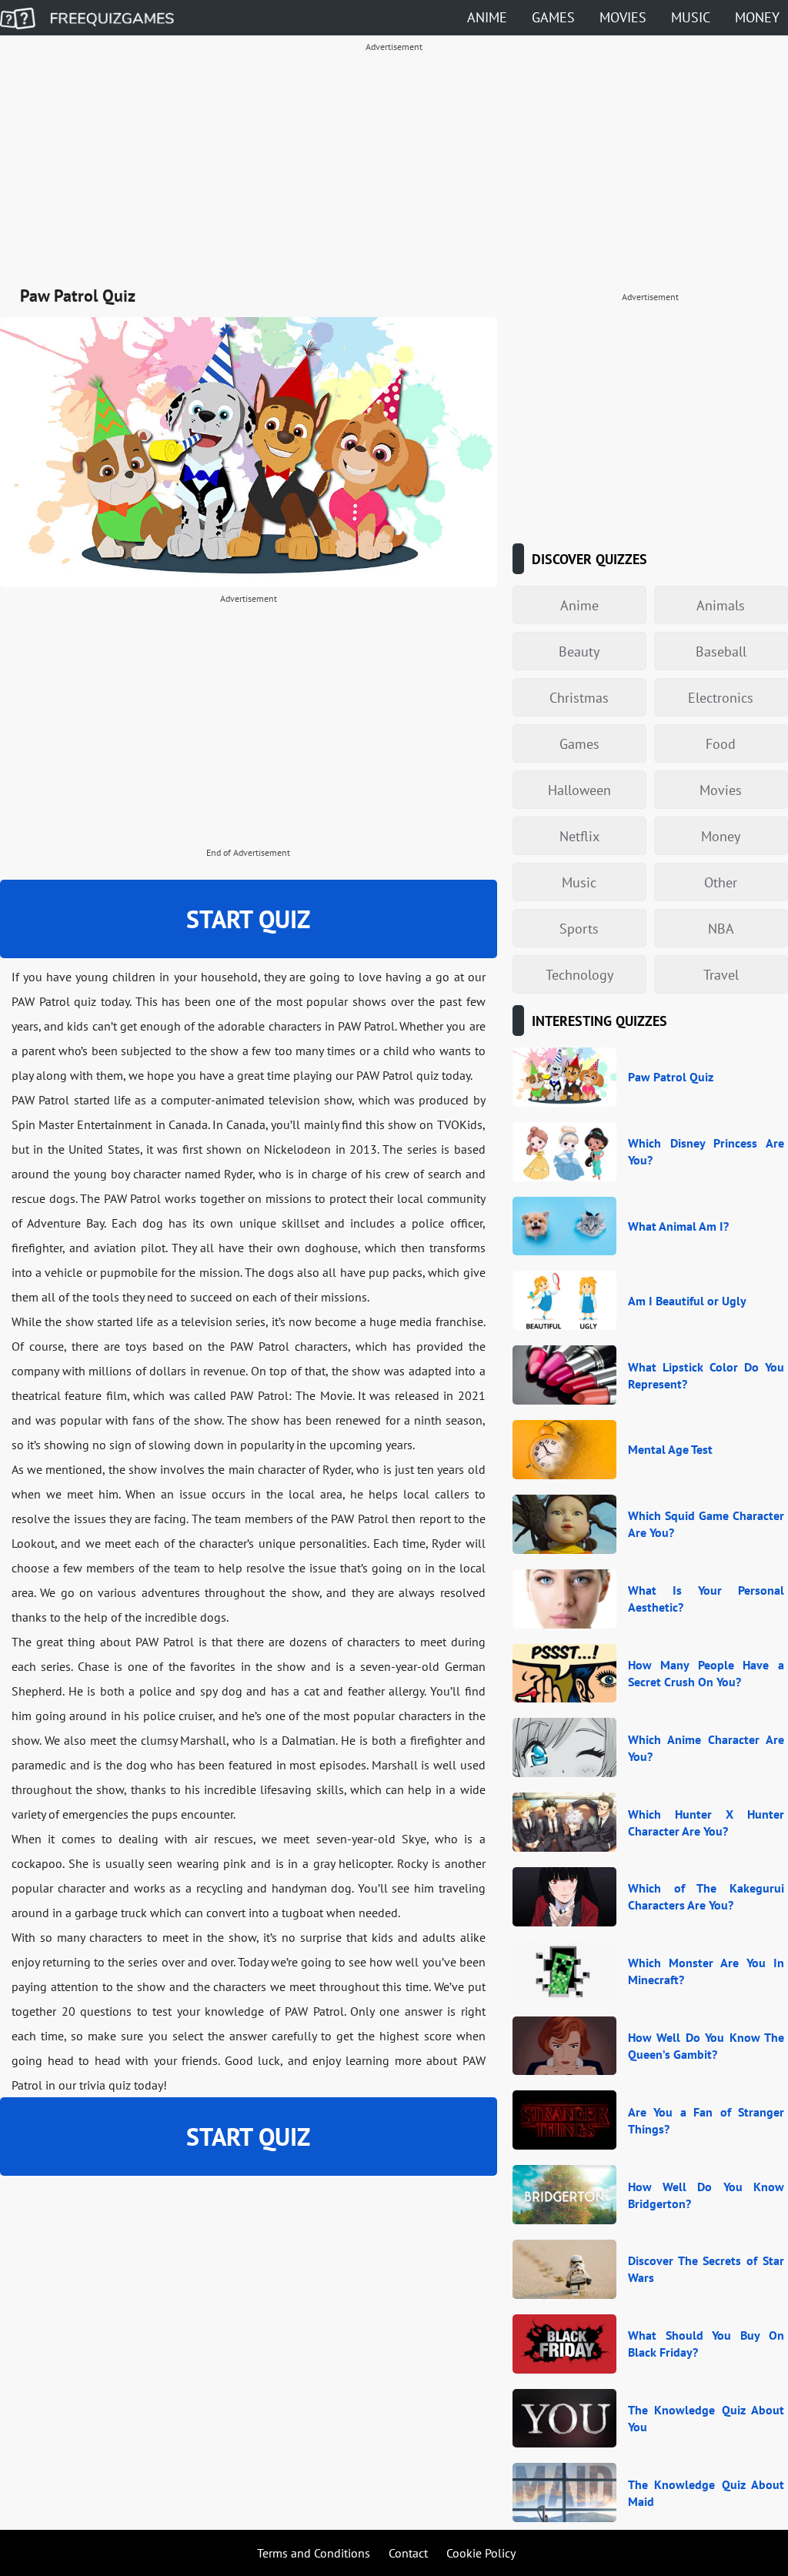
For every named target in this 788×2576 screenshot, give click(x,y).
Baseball (721, 652)
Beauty (579, 652)
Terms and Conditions (314, 2553)
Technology (579, 975)
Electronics (721, 698)
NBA (721, 929)
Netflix (579, 836)
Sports (579, 929)
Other (721, 882)
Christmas (579, 698)
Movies (623, 17)
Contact (408, 2553)
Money (757, 17)
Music (691, 17)
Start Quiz (248, 919)
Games (553, 17)
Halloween (579, 790)
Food (721, 744)
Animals (721, 605)
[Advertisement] (394, 166)
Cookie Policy (481, 2553)
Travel (721, 975)
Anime (487, 17)
